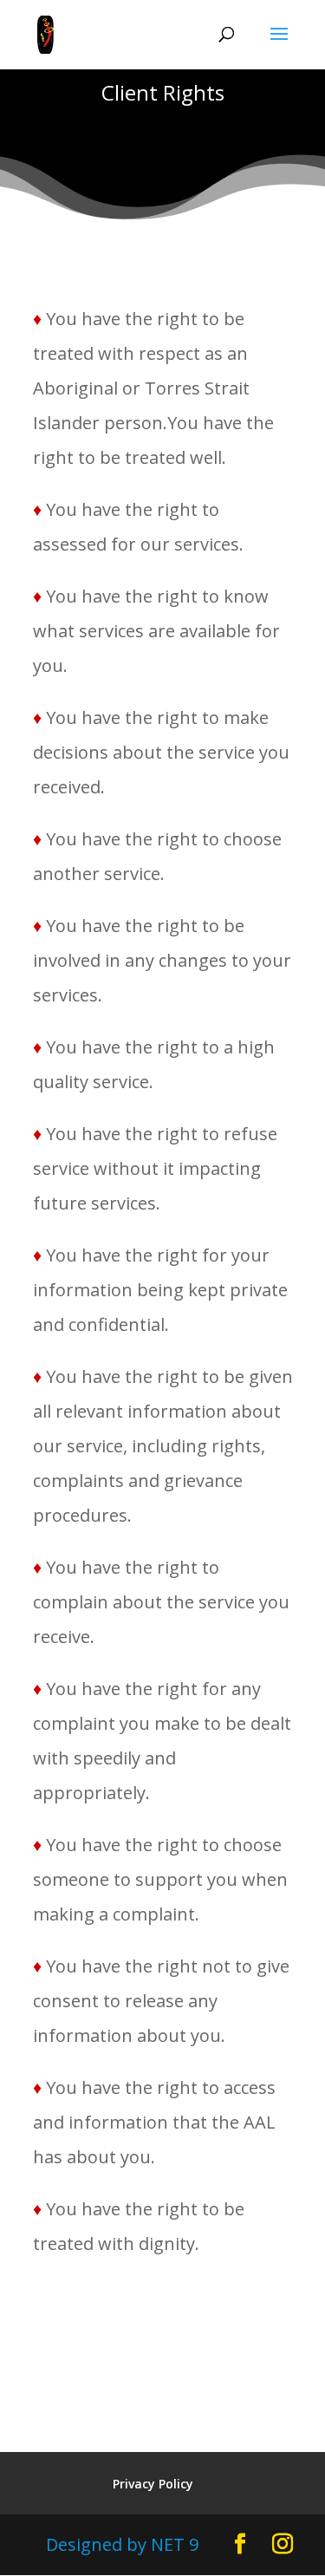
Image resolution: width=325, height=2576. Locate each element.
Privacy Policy (153, 2484)
